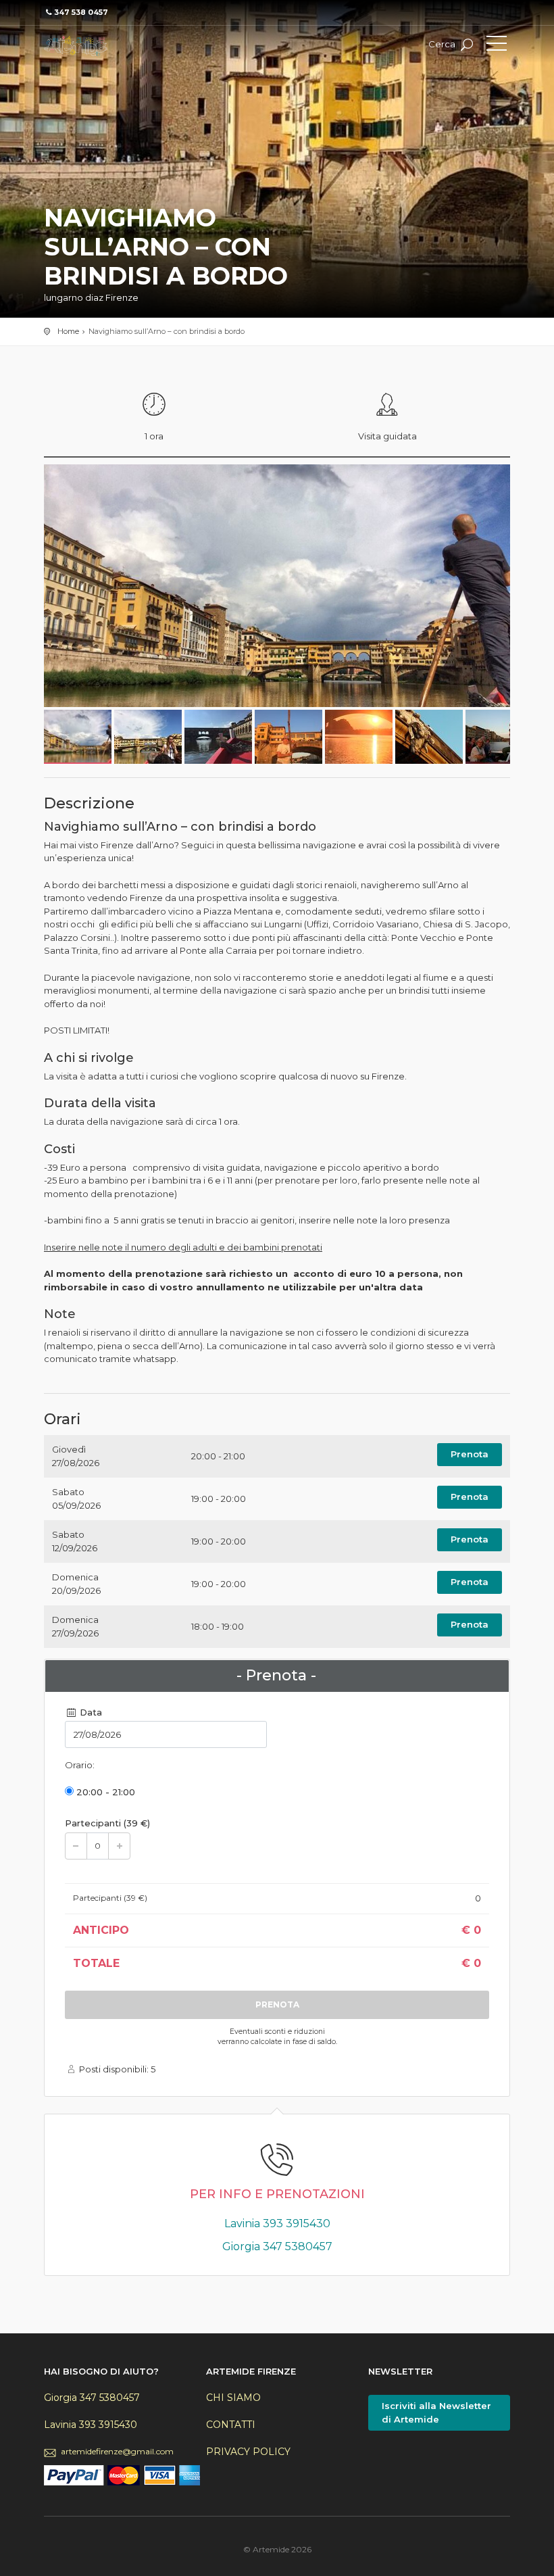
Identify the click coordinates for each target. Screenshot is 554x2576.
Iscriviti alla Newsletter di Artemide (436, 2412)
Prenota (470, 1454)
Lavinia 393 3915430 (277, 2223)
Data (90, 1712)
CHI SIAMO (233, 2398)
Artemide (105, 46)
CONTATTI (231, 2425)
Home (68, 331)
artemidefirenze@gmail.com (117, 2451)
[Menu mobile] (497, 46)
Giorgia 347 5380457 (277, 2246)
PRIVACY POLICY (248, 2452)
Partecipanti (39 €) (107, 1823)
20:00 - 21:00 (104, 1792)
